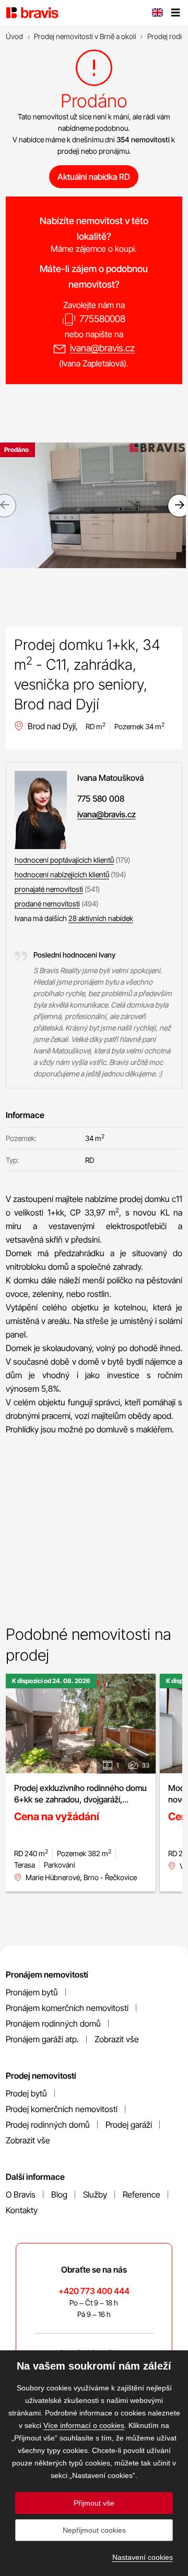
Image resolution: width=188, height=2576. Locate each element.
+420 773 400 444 (94, 2291)
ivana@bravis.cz (102, 348)
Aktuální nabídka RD (94, 177)
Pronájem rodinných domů (53, 2023)
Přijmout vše (94, 2503)
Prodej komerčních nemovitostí (62, 2109)
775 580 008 (101, 799)
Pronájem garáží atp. (42, 2039)
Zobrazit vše (117, 2039)
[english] (157, 14)
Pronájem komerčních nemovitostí (67, 2008)
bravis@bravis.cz (94, 2353)
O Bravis (21, 2194)
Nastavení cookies (143, 2557)
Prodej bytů (26, 2093)
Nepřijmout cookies (94, 2530)
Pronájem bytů (32, 1992)
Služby (95, 2194)
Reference (142, 2194)
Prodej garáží (129, 2125)
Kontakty (22, 2210)
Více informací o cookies (84, 2425)
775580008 (102, 319)
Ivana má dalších (74, 918)
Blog (59, 2194)
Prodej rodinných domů (48, 2125)
